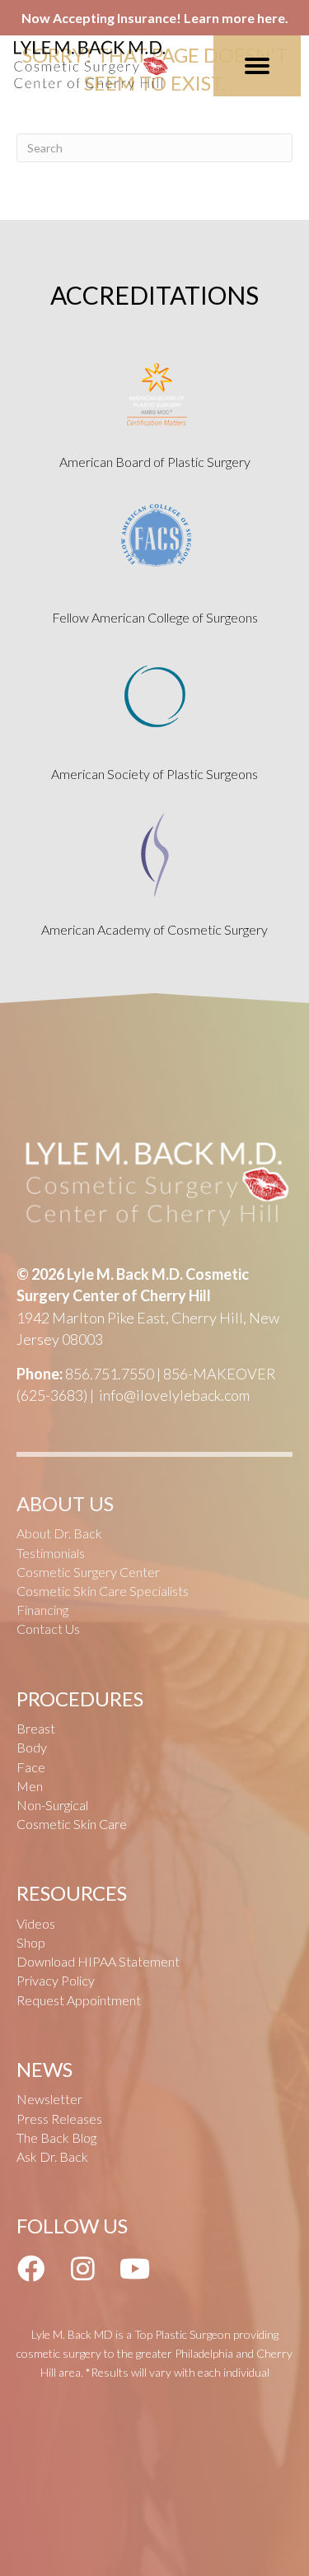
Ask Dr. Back (52, 2156)
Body (32, 1747)
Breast (36, 1728)
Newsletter (49, 2099)
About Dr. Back (59, 1533)
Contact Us (48, 1629)
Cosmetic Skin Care (72, 1824)
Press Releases (59, 2119)
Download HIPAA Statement (98, 1961)
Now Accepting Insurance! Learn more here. (155, 18)
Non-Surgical (52, 1805)
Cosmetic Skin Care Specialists (103, 1591)
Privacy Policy (56, 1980)
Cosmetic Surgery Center (88, 1572)
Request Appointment (79, 2000)
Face (31, 1767)
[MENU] (257, 66)
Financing (42, 1610)
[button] (30, 2269)
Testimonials (51, 1553)
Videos (36, 1923)
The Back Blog (56, 2137)
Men (30, 1786)
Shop (31, 1942)
